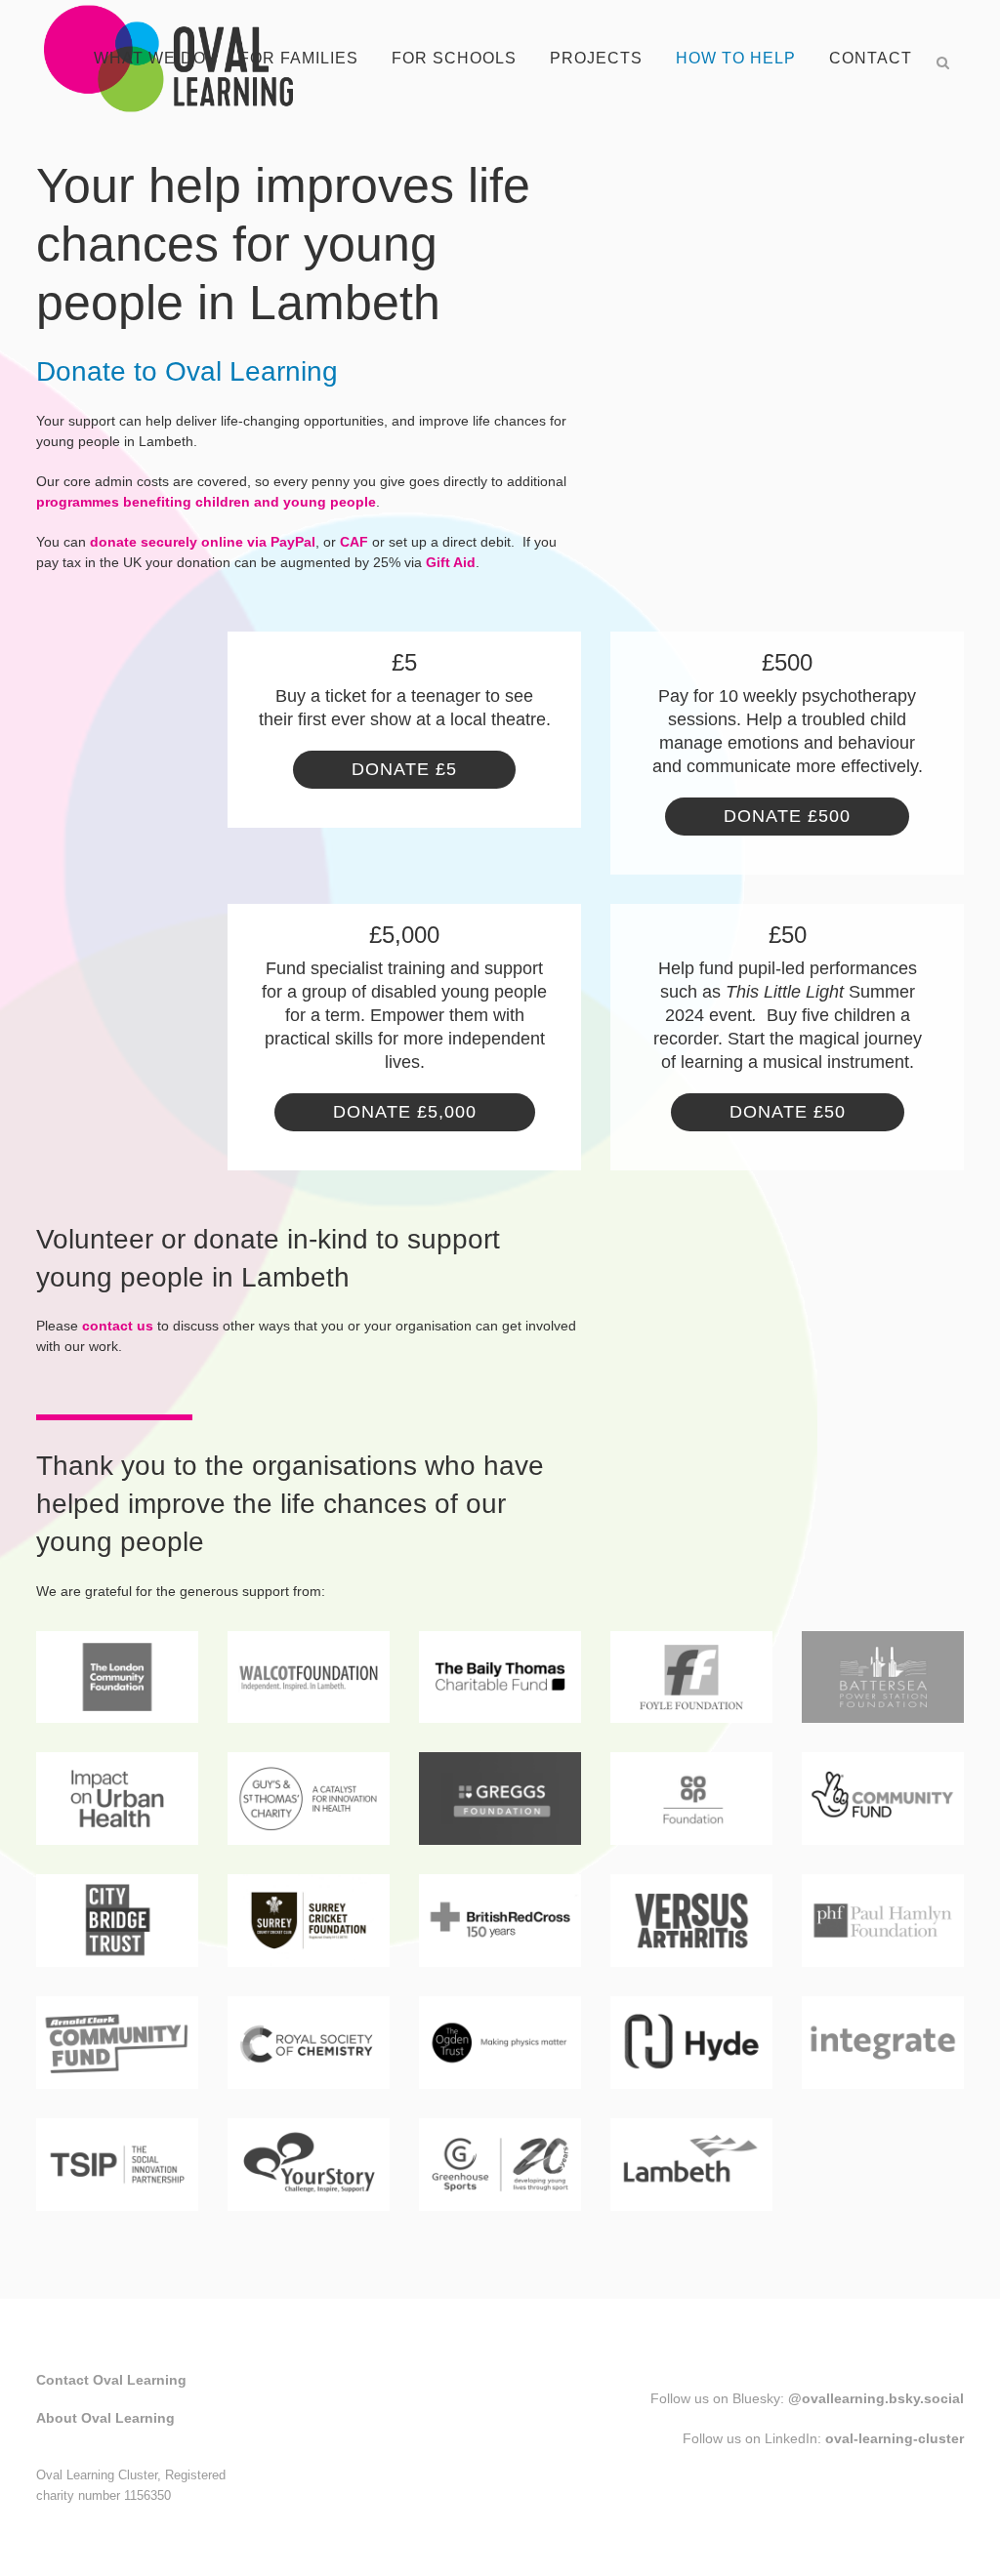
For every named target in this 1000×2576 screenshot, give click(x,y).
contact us (118, 1326)
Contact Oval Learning (111, 2380)
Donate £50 (788, 1112)
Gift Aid (451, 562)
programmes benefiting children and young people (206, 502)
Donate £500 (787, 816)
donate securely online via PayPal (203, 542)
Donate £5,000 (405, 1112)
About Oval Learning (105, 2418)
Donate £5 (404, 769)
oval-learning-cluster (895, 2438)
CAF (354, 542)
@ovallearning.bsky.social (876, 2398)
